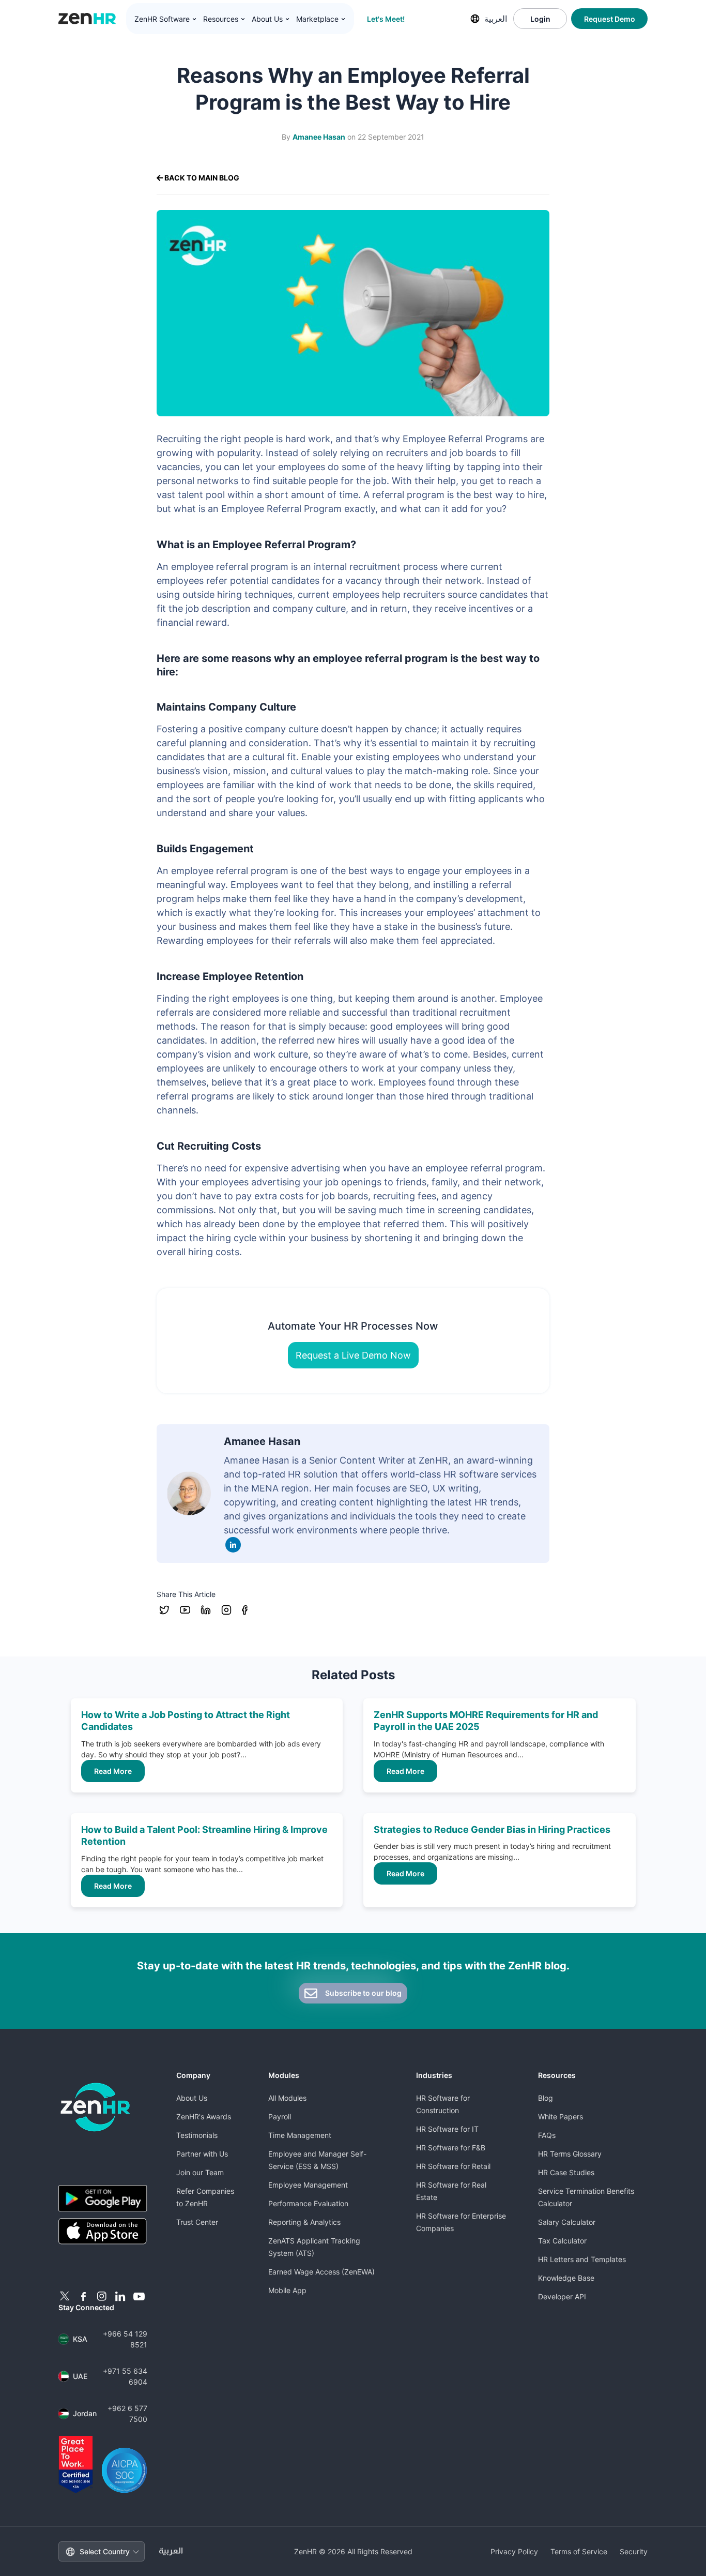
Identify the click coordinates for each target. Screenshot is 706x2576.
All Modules (287, 2098)
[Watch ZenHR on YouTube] (139, 2296)
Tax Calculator (562, 2241)
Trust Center (197, 2222)
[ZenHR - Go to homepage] (95, 2107)
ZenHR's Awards (204, 2116)
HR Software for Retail (453, 2166)
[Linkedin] (233, 1545)
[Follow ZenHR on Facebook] (83, 2296)
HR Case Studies (566, 2172)
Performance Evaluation (308, 2203)
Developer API (562, 2296)
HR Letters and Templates (582, 2259)
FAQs (547, 2135)
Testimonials (197, 2135)
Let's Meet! (386, 19)
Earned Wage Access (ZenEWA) (321, 2272)
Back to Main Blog (201, 178)
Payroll (280, 2116)
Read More (113, 1771)
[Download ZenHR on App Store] (103, 2232)
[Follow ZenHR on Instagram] (102, 2296)
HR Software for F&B (451, 2148)
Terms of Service (579, 2551)
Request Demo (610, 19)
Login (540, 19)
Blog (546, 2098)
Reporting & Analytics (304, 2222)
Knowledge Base (566, 2278)
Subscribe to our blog (363, 1993)
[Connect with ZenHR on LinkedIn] (120, 2296)
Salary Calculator (567, 2222)
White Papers (561, 2116)
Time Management (300, 2135)
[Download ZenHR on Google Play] (103, 2198)
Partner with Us (202, 2154)
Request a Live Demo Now (353, 1355)
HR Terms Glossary (570, 2154)
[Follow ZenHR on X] (65, 2296)
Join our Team (200, 2172)
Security (634, 2551)
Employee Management (308, 2185)
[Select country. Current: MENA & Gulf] (475, 19)
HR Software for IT (447, 2129)
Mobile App (287, 2290)
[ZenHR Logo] (87, 19)
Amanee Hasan (319, 137)
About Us (192, 2098)
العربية (496, 19)
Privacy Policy (514, 2551)
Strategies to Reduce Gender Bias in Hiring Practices (492, 1829)
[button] (166, 19)
